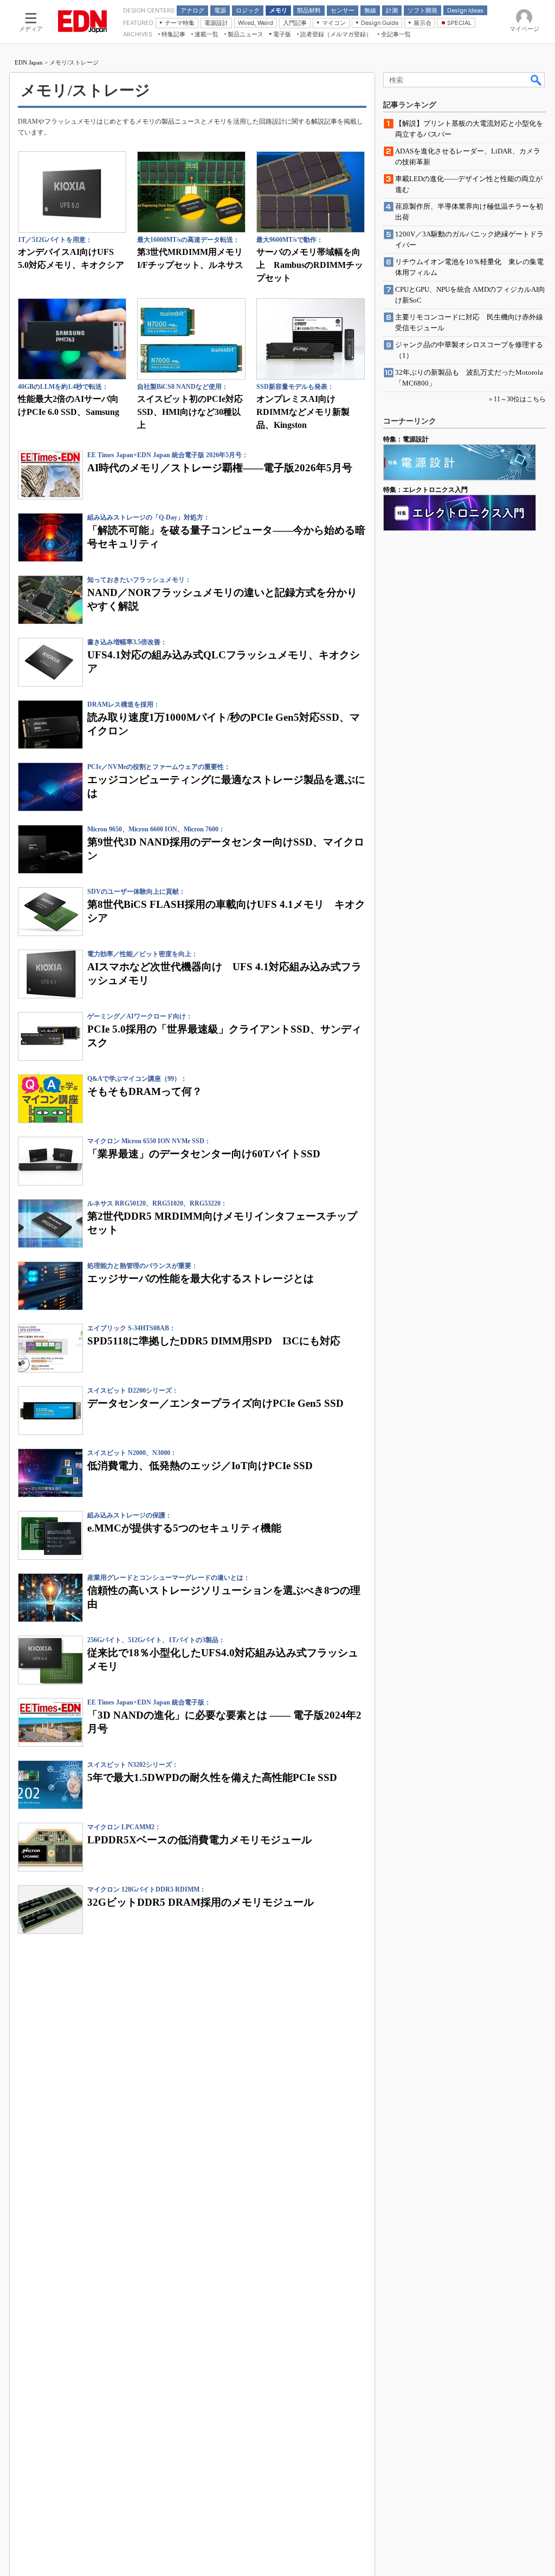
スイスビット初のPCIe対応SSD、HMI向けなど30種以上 (190, 412)
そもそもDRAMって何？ (145, 1091)
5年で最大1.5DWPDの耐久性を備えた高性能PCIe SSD (212, 1777)
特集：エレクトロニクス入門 (425, 490)
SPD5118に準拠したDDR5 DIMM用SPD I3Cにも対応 (214, 1341)
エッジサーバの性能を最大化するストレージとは (201, 1279)
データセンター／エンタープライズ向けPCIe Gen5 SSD (215, 1403)
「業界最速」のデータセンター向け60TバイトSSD (204, 1154)
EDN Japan (29, 62)
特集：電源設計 (406, 439)
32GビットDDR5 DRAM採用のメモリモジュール (201, 1902)
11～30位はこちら (520, 399)
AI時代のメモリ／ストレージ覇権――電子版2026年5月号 (220, 468)
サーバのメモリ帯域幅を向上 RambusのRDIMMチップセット (310, 265)
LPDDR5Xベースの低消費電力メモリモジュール (199, 1840)
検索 (537, 80)
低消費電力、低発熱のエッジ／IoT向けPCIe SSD (200, 1466)
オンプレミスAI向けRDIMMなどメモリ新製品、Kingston (303, 412)
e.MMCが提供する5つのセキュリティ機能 (184, 1528)
